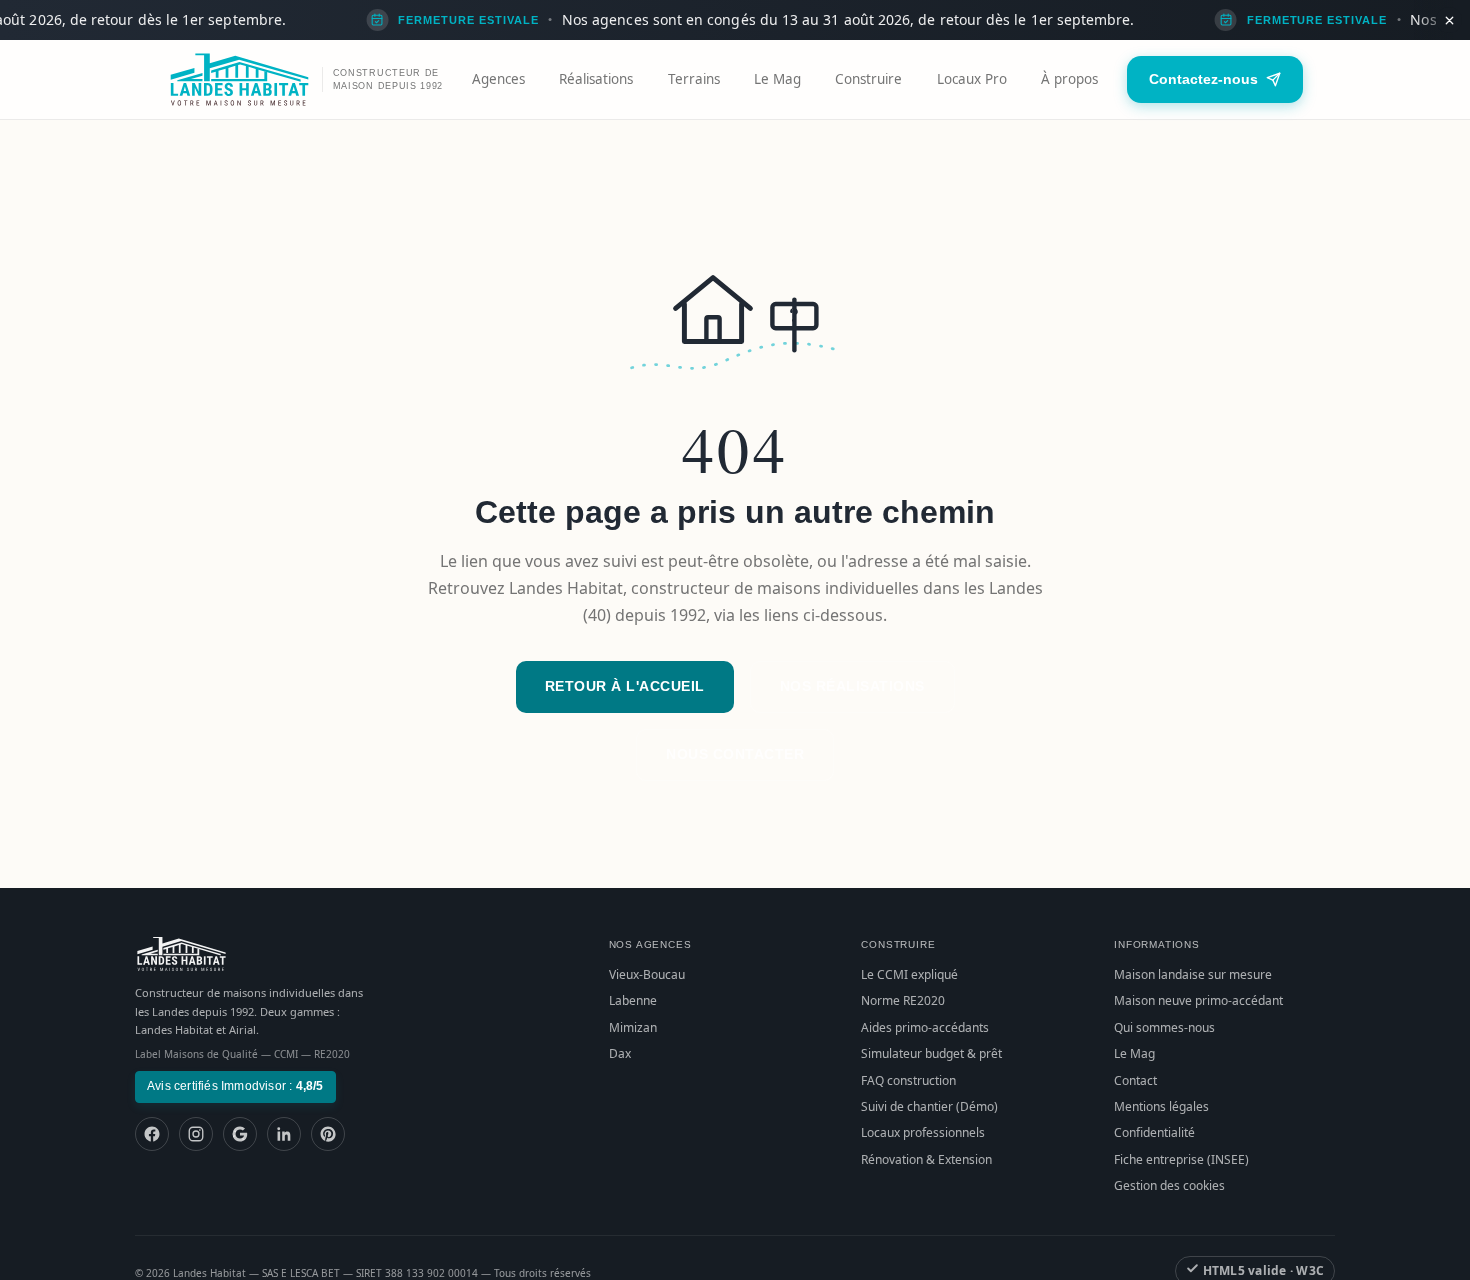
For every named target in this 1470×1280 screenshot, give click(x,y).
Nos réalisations (852, 686)
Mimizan (633, 1027)
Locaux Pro (972, 79)
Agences (498, 79)
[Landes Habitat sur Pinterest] (328, 1134)
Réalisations (596, 79)
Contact (1135, 1080)
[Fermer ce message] (1449, 20)
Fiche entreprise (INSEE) (1181, 1159)
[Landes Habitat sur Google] (240, 1134)
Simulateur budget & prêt (931, 1053)
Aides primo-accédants (925, 1027)
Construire (868, 79)
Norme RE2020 (903, 1000)
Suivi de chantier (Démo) (929, 1106)
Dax (620, 1053)
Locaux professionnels (923, 1132)
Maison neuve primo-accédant (1198, 1000)
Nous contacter (735, 754)
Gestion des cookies (1169, 1185)
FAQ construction (908, 1080)
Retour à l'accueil (625, 686)
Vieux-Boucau (647, 974)
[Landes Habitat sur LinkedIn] (284, 1134)
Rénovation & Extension (926, 1159)
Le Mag (777, 79)
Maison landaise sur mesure (1193, 974)
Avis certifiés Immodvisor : (235, 1086)
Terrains (694, 79)
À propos (1069, 79)
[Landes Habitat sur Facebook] (152, 1134)
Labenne (633, 1000)
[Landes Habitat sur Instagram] (196, 1134)
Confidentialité (1154, 1132)
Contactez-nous (1203, 79)
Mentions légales (1161, 1106)
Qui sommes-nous (1164, 1027)
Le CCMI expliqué (909, 974)
